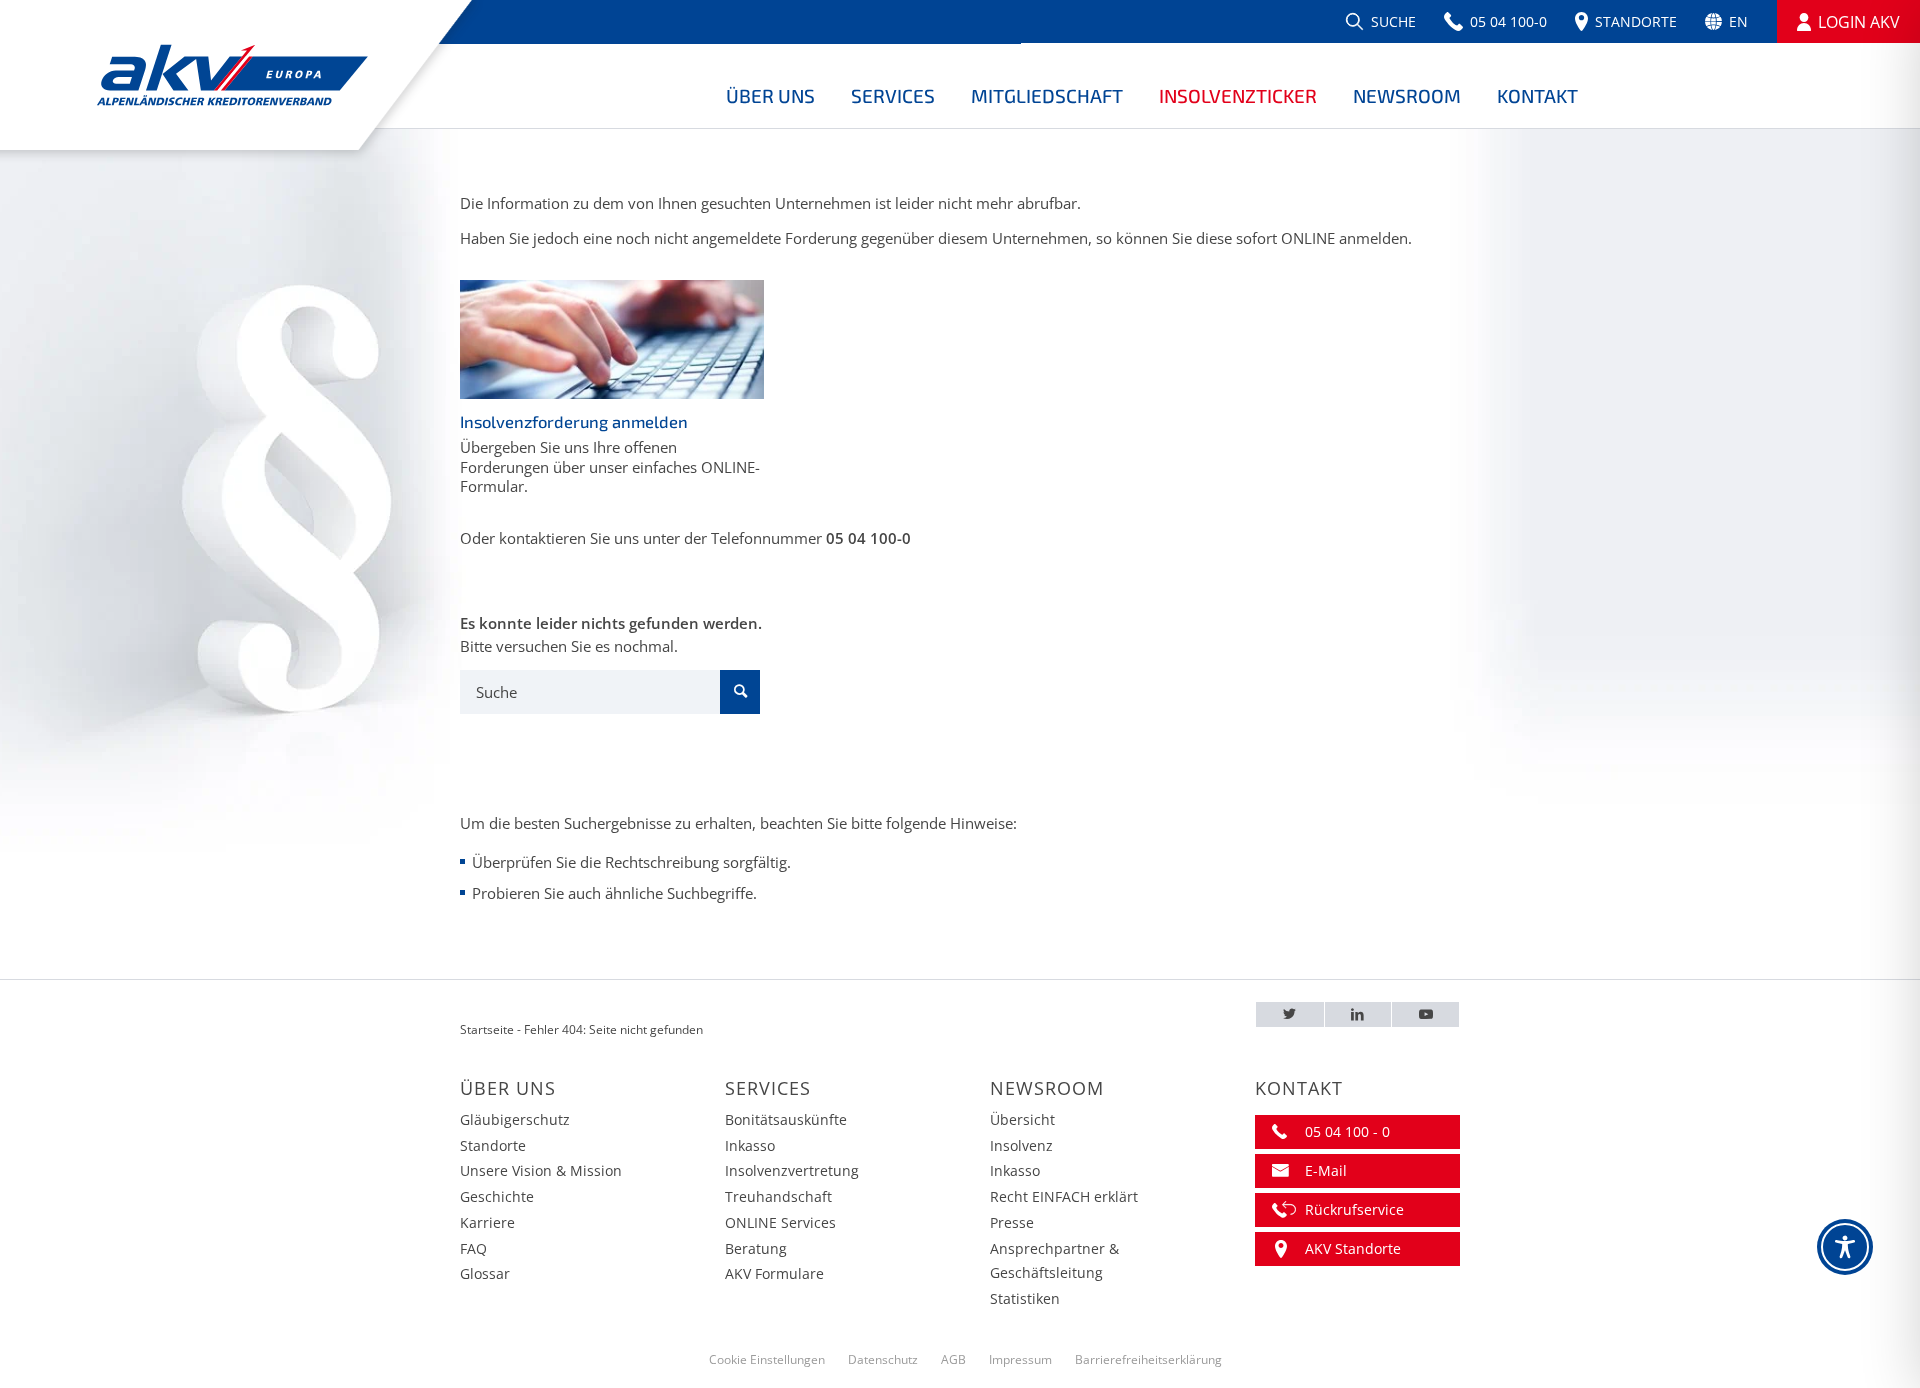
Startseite (487, 1029)
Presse (1012, 1222)
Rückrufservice (1354, 1209)
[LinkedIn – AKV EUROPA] (1358, 1014)
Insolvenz (1021, 1145)
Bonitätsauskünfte (786, 1119)
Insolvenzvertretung (792, 1170)
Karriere (487, 1222)
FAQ (473, 1248)
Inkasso (750, 1145)
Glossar (485, 1273)
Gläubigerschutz (515, 1119)
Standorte (493, 1145)
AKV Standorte (1353, 1248)
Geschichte (497, 1196)
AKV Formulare (774, 1273)
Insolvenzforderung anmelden (574, 421)
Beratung (756, 1248)
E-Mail (1326, 1170)
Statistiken (1025, 1298)
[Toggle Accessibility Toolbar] (1845, 1247)
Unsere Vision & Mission (541, 1170)
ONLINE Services (780, 1222)
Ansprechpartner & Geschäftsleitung (1054, 1261)
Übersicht (1022, 1119)
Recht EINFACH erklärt (1064, 1196)
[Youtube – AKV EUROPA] (1425, 1014)
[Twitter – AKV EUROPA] (1290, 1014)
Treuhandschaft (778, 1196)
